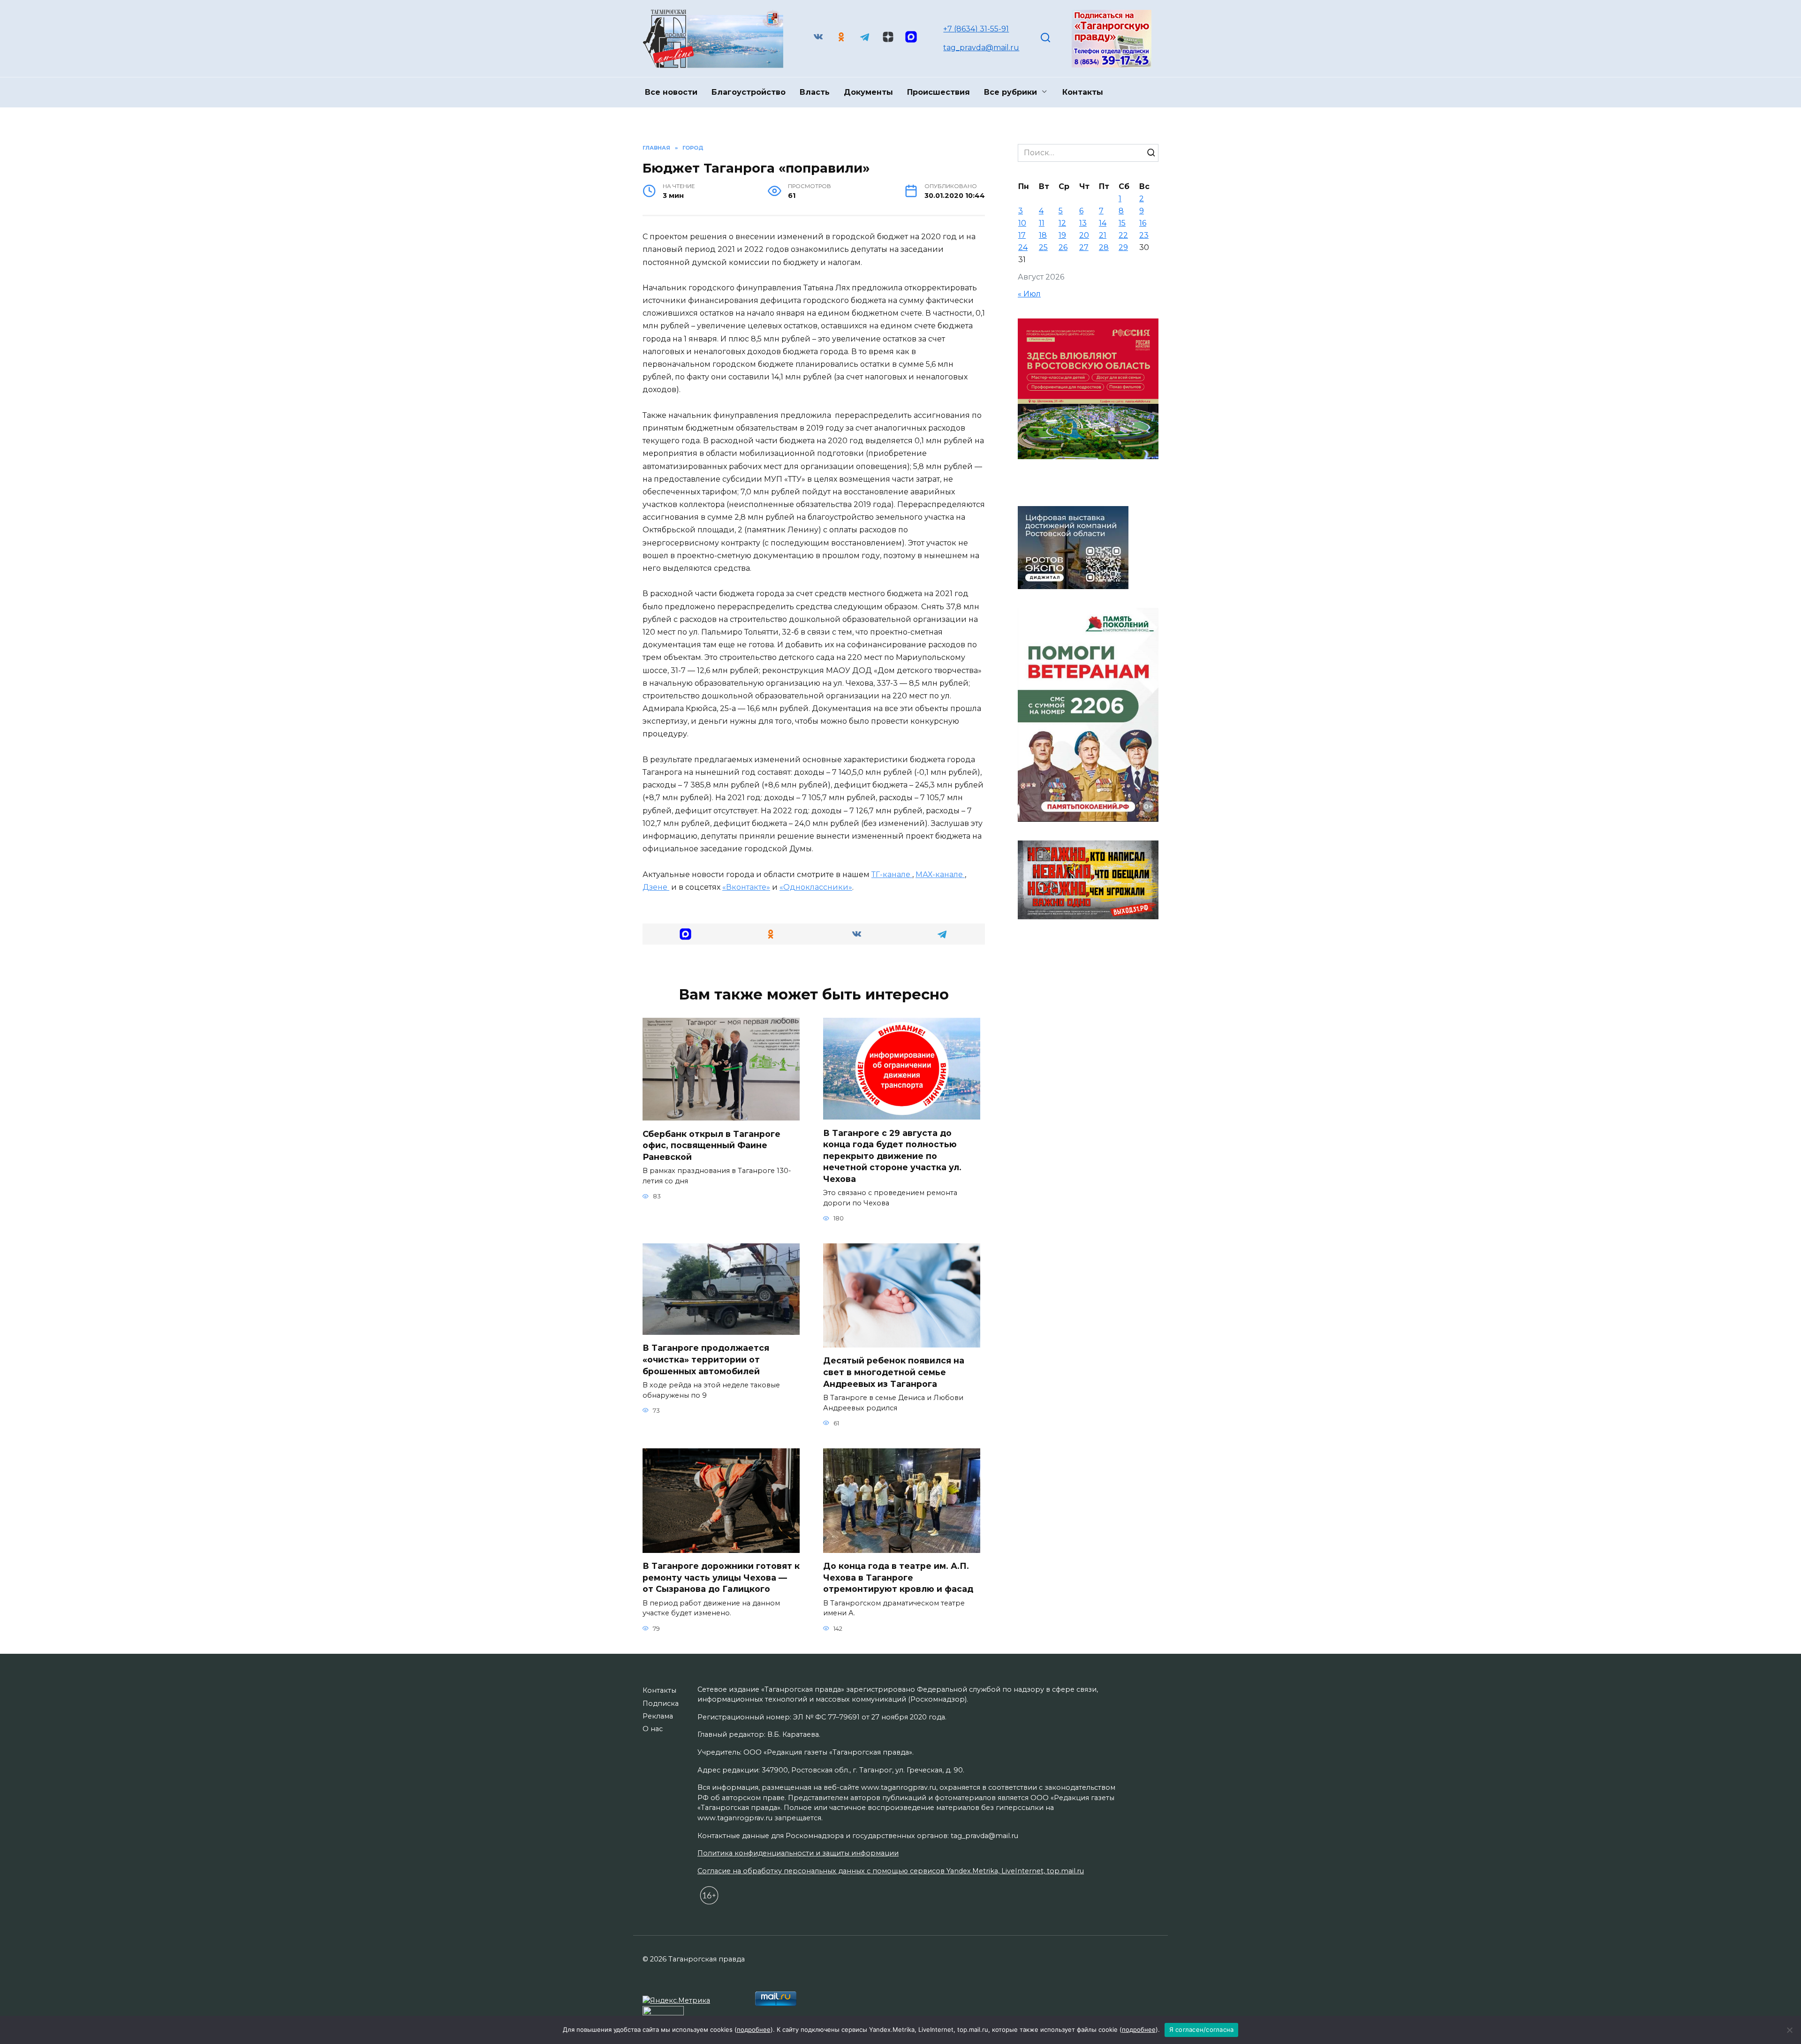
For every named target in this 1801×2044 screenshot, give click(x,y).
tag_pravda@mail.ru (981, 48)
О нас (653, 1729)
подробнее (754, 2029)
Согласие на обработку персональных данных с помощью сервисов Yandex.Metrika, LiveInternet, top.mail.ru (891, 1871)
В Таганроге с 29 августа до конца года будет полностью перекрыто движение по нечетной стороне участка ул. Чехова (892, 1156)
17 (1022, 235)
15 (1122, 223)
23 (1144, 235)
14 (1103, 223)
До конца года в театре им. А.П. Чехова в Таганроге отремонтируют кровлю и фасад (898, 1577)
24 (1023, 247)
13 (1083, 223)
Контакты (1083, 92)
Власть (815, 92)
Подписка (661, 1703)
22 (1123, 235)
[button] (685, 934)
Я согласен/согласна (1202, 2029)
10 (1022, 223)
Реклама (658, 1716)
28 (1104, 247)
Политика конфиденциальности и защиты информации (798, 1853)
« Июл (1029, 294)
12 (1062, 223)
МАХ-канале (940, 874)
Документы (868, 92)
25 (1043, 247)
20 (1084, 235)
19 (1062, 235)
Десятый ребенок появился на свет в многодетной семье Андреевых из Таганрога (894, 1372)
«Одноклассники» (816, 887)
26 (1063, 247)
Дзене (656, 887)
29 (1123, 247)
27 (1084, 247)
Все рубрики (1010, 92)
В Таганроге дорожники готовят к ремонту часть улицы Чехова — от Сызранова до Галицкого (721, 1577)
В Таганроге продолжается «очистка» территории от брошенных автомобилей (706, 1359)
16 (1143, 223)
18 (1043, 235)
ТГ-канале (892, 874)
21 (1103, 235)
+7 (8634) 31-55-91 (976, 29)
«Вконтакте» (746, 887)
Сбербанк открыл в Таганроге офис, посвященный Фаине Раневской (711, 1145)
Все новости (671, 92)
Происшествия (938, 92)
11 (1042, 223)
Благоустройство (749, 92)
